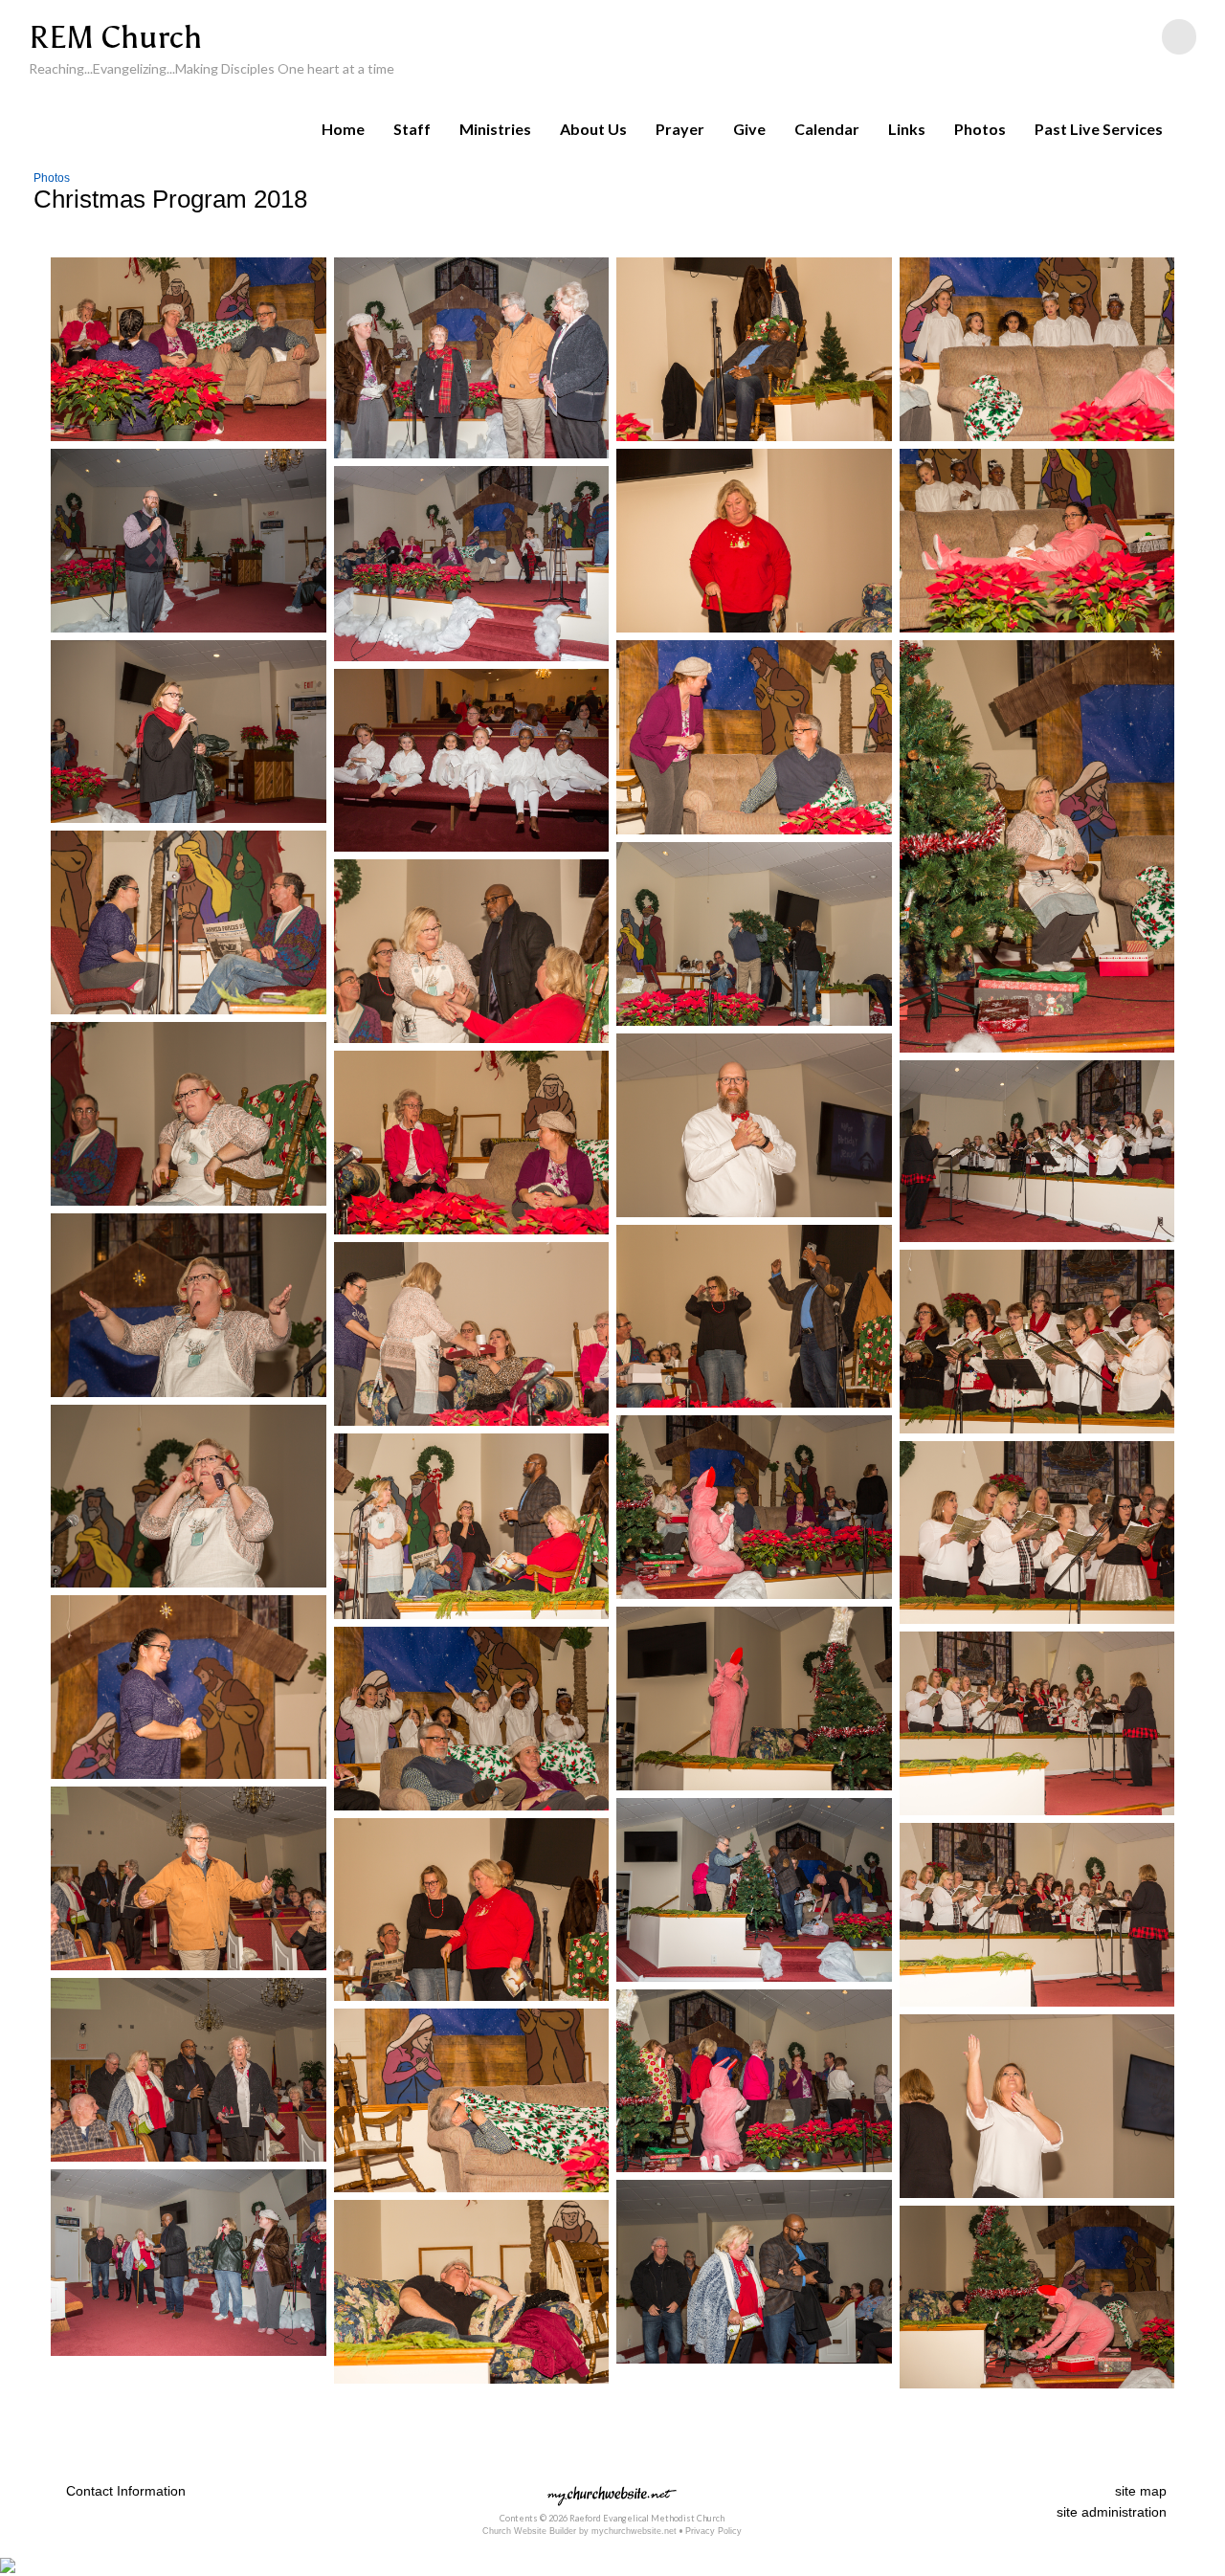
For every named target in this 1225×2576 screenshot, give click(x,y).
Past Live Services (1099, 129)
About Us (593, 129)
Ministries (495, 129)
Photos (980, 129)
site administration (1112, 2512)
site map (1141, 2491)
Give (749, 129)
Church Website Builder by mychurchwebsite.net (579, 2531)
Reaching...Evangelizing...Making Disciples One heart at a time (212, 68)
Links (907, 129)
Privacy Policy (713, 2531)
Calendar (827, 129)
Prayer (680, 129)
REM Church (115, 37)
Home (343, 129)
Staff (412, 129)
